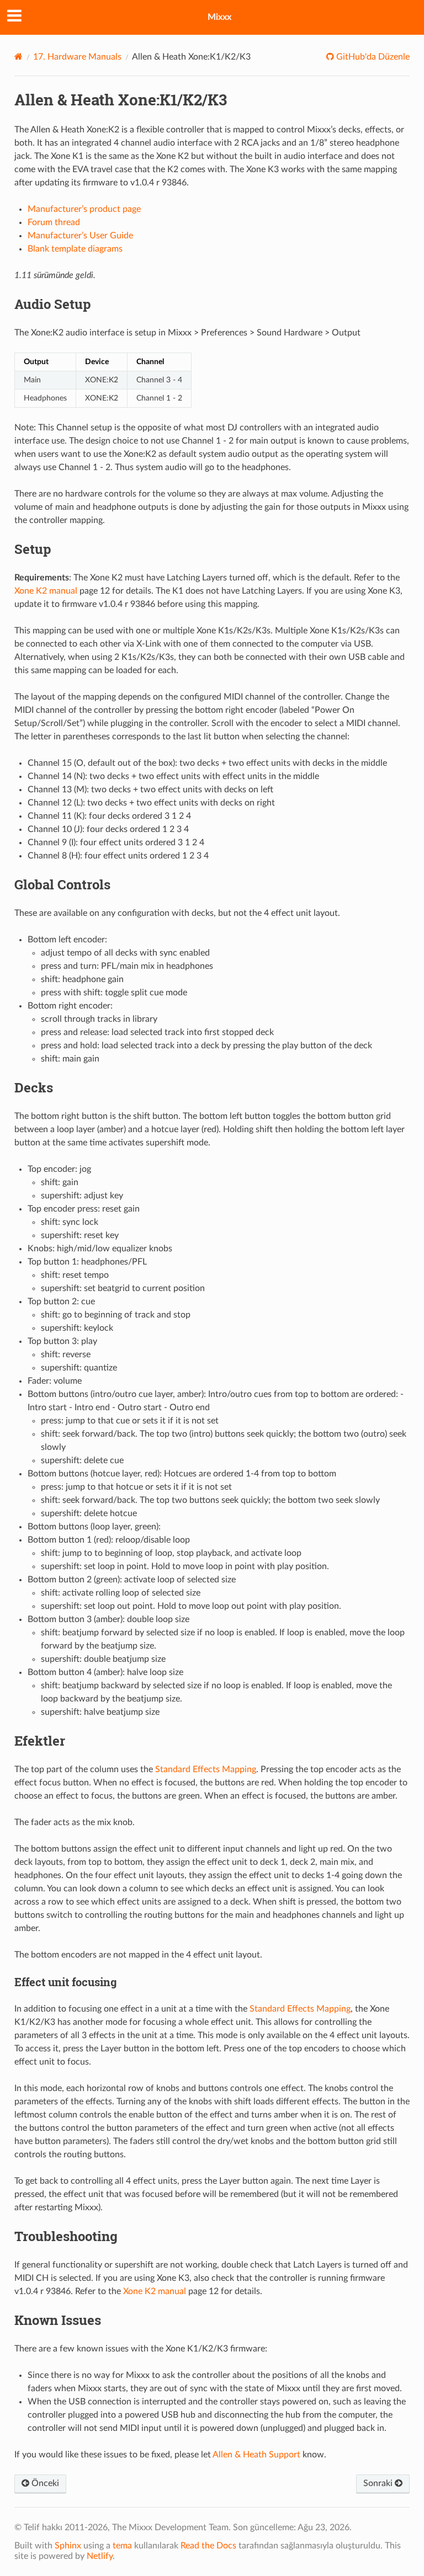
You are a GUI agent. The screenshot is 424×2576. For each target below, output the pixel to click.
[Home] (18, 57)
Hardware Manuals (77, 57)
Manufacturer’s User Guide (80, 236)
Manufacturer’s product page (84, 209)
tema (122, 2546)
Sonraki (379, 2483)
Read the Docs (208, 2546)
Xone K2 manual (46, 591)
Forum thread (54, 222)
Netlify (100, 2556)
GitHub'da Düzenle (372, 57)
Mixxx (219, 17)
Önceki (44, 2483)
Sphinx (68, 2546)
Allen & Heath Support (256, 2455)
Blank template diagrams (75, 249)
